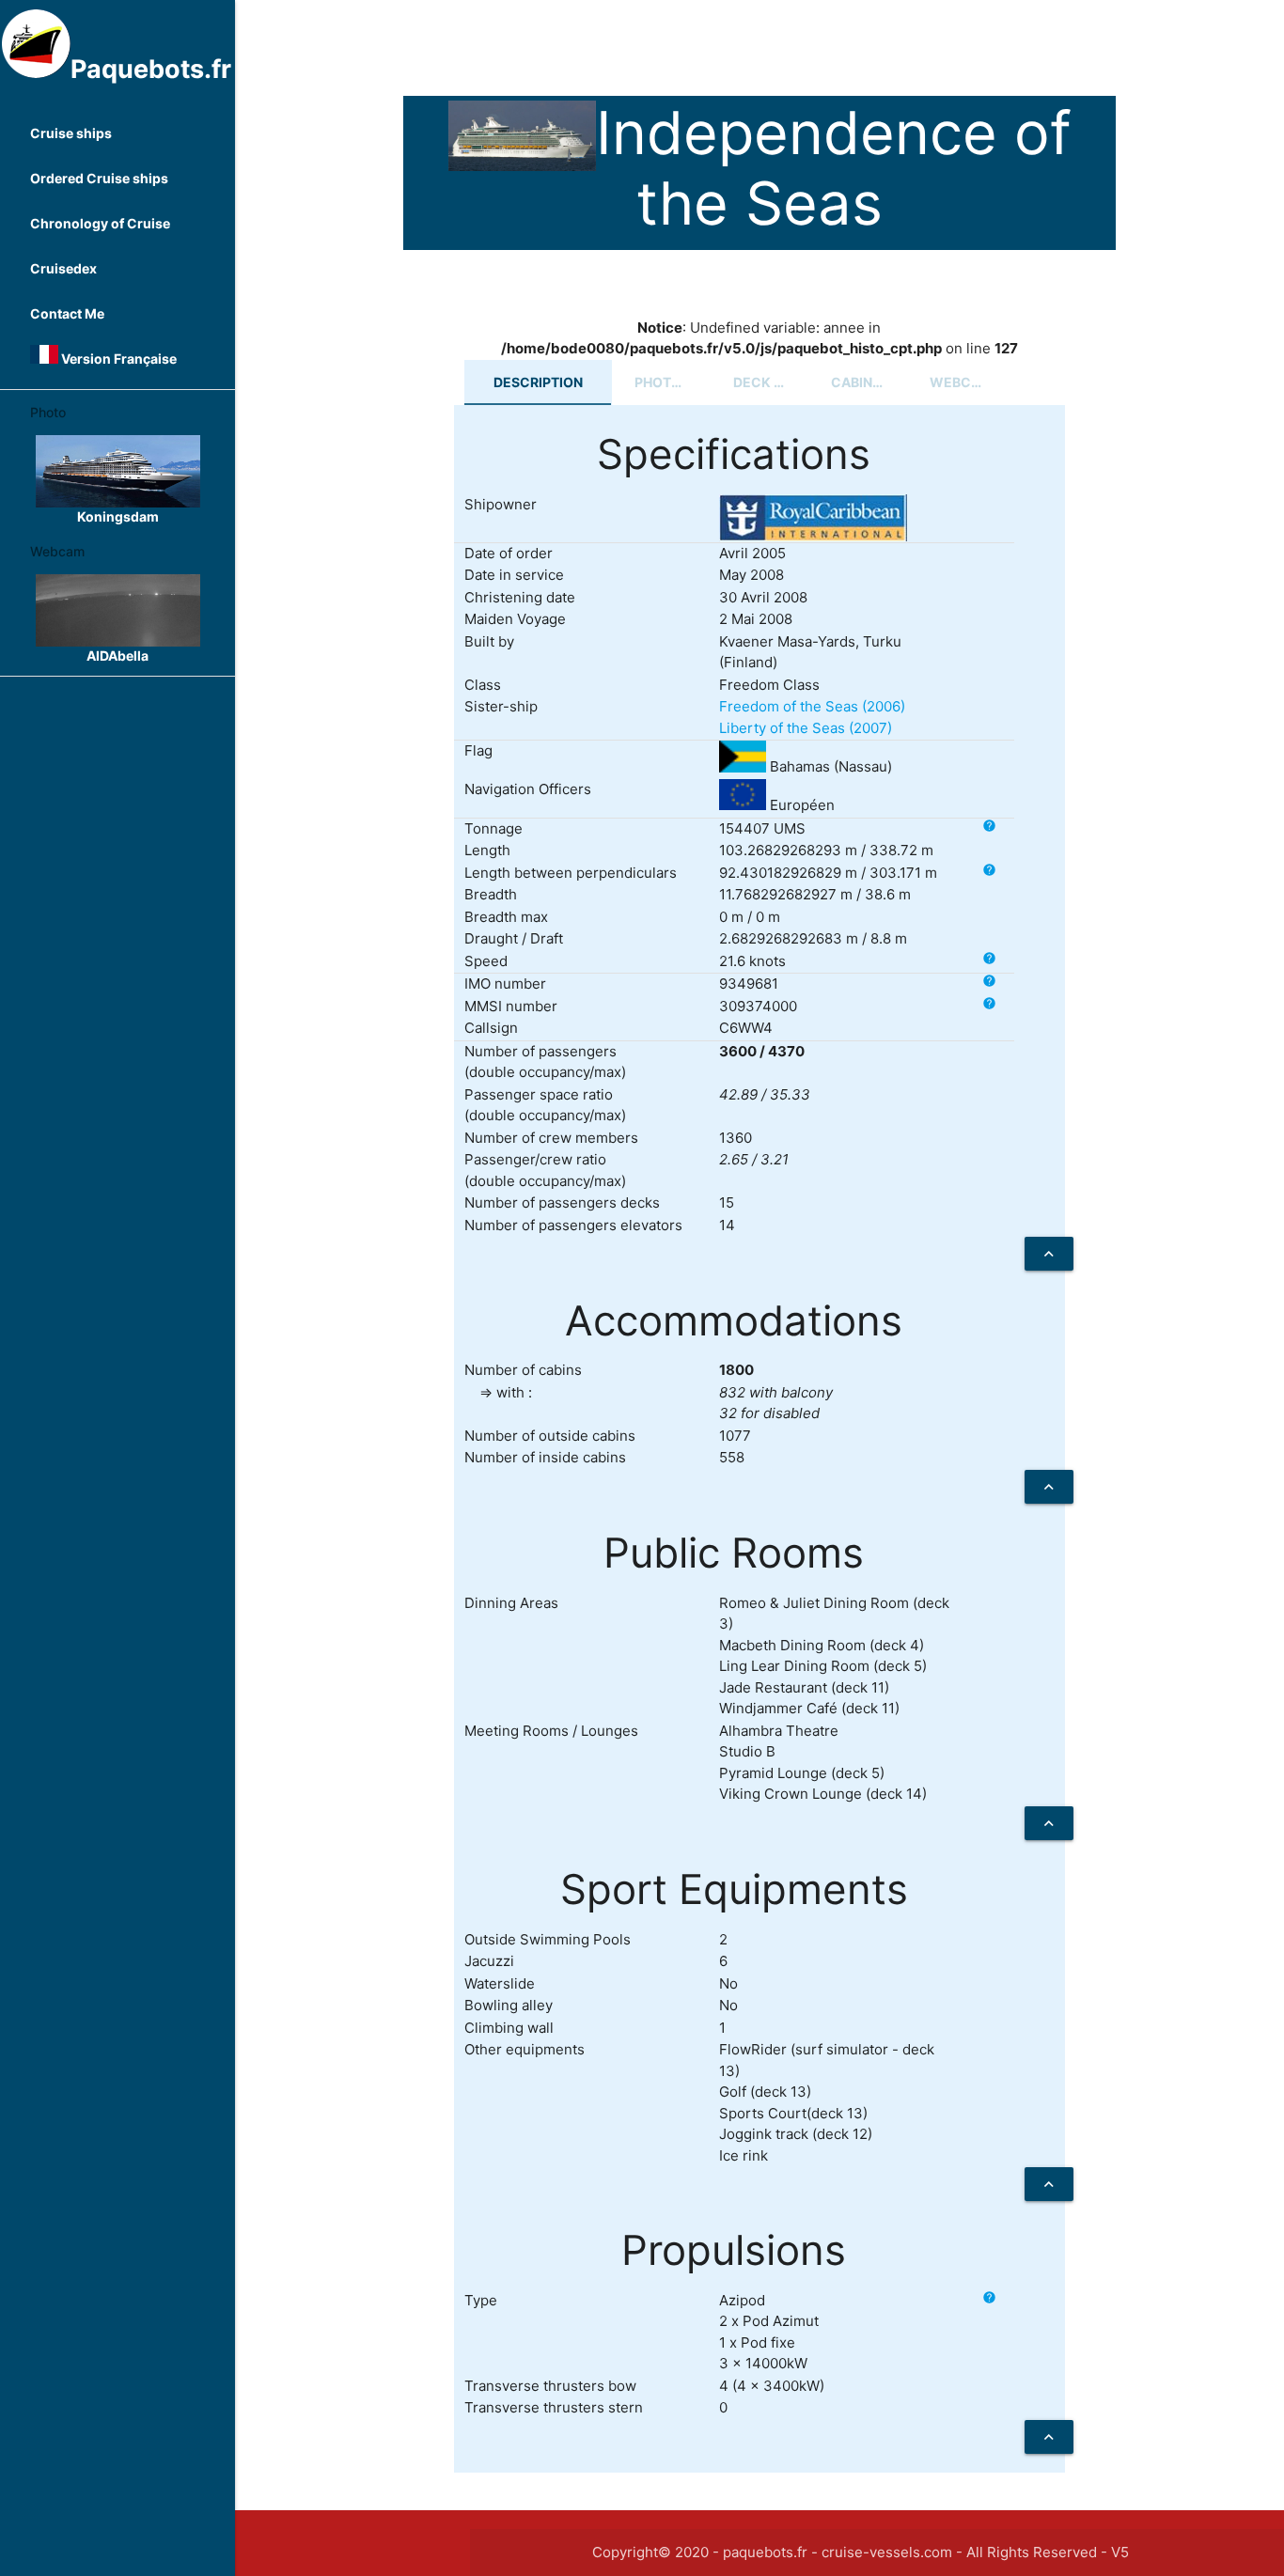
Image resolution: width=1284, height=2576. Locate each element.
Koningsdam (118, 516)
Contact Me (67, 313)
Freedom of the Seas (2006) (812, 706)
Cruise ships (71, 133)
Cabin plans (869, 382)
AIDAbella (117, 656)
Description (538, 382)
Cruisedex (63, 268)
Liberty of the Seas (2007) (806, 728)
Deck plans (771, 382)
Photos (662, 382)
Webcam (961, 382)
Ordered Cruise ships (99, 178)
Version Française (117, 359)
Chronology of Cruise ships (100, 231)
